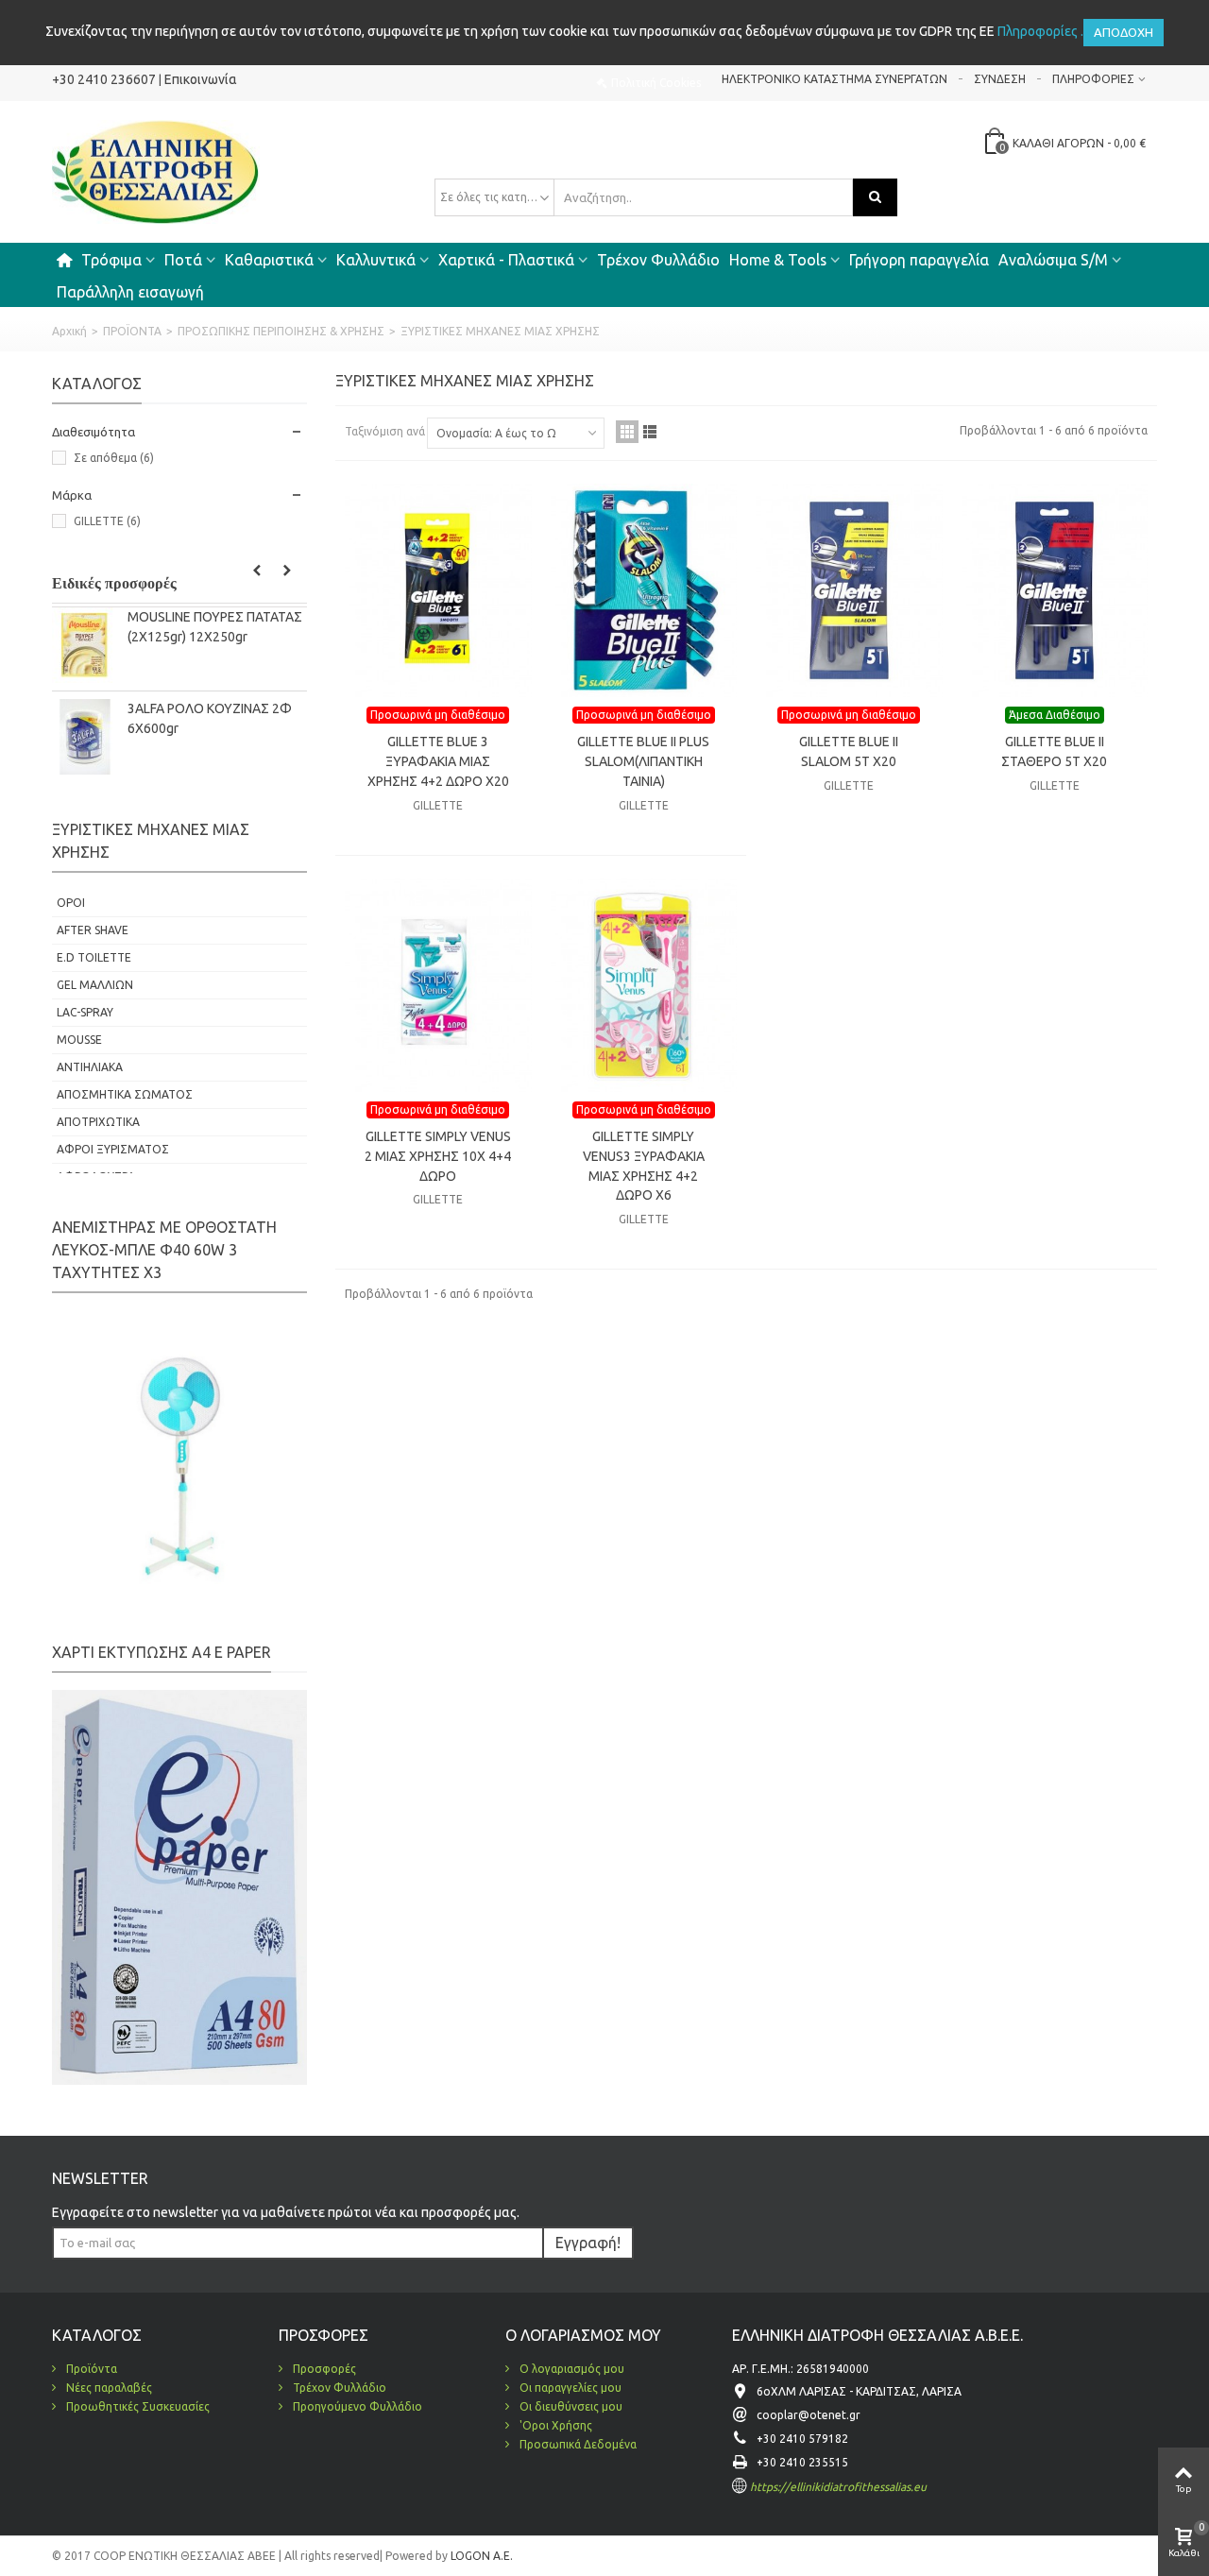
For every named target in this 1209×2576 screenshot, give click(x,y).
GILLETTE (107, 521)
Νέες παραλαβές (108, 2388)
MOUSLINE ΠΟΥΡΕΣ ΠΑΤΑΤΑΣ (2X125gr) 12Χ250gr (215, 627)
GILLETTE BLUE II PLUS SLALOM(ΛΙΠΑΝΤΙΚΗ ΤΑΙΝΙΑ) (643, 761)
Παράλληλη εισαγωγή (130, 292)
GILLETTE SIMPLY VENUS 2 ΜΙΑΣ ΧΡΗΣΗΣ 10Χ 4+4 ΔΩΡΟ (438, 1156)
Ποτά (183, 260)
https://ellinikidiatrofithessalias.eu (838, 2487)
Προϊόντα (90, 2369)
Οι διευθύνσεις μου (570, 2406)
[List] (650, 432)
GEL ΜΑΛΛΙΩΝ (95, 985)
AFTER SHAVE (93, 930)
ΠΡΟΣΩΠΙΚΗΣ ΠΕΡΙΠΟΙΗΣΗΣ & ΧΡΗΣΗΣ (281, 331)
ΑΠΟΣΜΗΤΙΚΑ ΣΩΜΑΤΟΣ (125, 1094)
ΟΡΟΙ (71, 903)
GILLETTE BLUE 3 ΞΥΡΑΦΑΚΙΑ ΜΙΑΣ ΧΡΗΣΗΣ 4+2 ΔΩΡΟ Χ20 (438, 761)
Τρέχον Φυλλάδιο (658, 260)
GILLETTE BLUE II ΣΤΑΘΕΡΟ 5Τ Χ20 (1054, 751)
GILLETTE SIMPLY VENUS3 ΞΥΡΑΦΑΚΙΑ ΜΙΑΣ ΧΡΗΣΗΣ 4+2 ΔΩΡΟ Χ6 (644, 1166)
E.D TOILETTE (94, 957)
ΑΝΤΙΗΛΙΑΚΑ (90, 1067)
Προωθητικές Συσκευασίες (136, 2406)
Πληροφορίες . (1040, 31)
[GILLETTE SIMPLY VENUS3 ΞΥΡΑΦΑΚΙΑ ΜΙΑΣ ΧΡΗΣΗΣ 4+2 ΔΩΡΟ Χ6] (644, 985)
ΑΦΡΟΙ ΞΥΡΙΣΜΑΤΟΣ (113, 1149)
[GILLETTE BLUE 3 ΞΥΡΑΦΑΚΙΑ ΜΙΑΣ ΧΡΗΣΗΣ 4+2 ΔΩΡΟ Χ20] (438, 590)
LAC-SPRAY (85, 1012)
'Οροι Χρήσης (554, 2425)
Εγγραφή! (588, 2243)
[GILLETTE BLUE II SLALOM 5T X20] (849, 590)
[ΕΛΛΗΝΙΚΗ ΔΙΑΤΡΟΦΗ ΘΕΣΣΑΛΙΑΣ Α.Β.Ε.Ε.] (156, 171)
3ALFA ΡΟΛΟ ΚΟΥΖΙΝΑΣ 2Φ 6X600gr (210, 718)
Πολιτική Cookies (656, 83)
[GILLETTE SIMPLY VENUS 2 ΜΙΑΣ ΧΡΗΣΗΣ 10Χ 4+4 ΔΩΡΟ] (438, 985)
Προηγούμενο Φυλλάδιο (356, 2406)
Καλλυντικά (376, 260)
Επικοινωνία (201, 79)
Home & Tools (778, 260)
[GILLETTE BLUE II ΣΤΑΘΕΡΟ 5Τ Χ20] (1055, 590)
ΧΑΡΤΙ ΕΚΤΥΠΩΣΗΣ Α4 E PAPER (162, 1652)
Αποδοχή (1124, 32)
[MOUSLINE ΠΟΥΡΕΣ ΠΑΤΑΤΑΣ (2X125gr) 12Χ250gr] (85, 645)
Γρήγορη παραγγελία (919, 260)
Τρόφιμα (111, 260)
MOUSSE (79, 1040)
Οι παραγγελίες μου (569, 2388)
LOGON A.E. (480, 2556)
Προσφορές (323, 2369)
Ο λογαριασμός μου (570, 2369)
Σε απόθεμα (114, 458)
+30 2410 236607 (104, 79)
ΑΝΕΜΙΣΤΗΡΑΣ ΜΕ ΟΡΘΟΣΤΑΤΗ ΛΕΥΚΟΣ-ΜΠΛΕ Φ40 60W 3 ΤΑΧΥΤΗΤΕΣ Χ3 (164, 1250)
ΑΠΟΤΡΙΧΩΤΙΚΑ (98, 1122)
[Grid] (627, 432)
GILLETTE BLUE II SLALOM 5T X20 (849, 751)
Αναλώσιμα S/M (1053, 260)
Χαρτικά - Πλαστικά (506, 260)
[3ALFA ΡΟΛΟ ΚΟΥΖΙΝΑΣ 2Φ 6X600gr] (85, 737)
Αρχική (69, 331)
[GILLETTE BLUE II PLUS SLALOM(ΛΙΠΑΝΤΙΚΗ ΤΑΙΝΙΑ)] (644, 590)
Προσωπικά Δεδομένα (577, 2444)
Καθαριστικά (269, 260)
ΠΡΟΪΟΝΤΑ (132, 331)
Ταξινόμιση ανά (385, 431)
